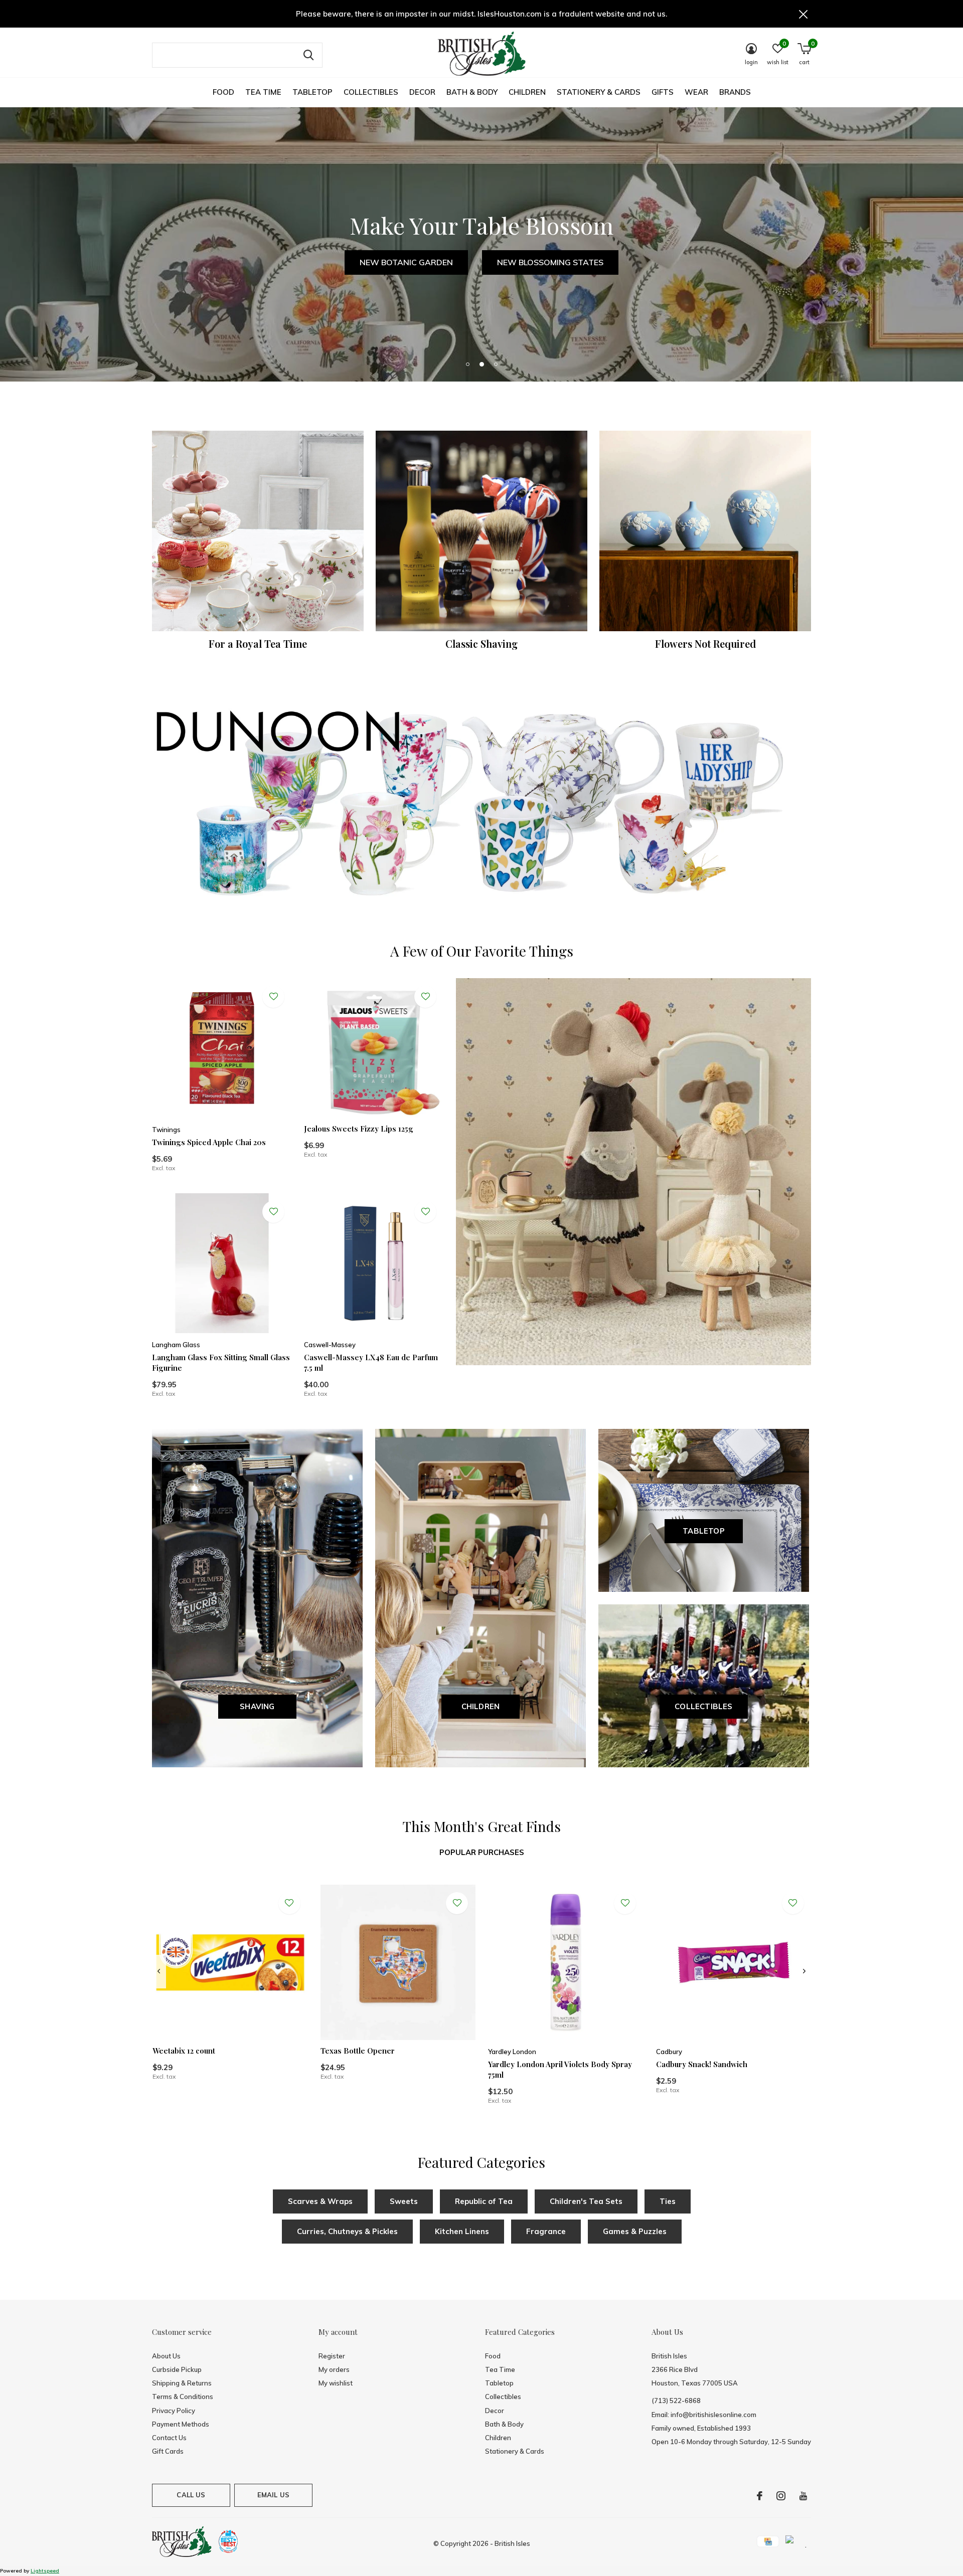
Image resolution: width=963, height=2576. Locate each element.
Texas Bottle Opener (358, 2051)
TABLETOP (704, 1531)
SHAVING (257, 1706)
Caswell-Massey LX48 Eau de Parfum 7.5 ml (371, 1362)
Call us (191, 2495)
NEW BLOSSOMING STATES (550, 262)
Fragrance (546, 2231)
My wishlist (336, 2383)
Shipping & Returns (182, 2383)
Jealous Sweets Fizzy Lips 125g (359, 1129)
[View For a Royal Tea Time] (258, 531)
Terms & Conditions (183, 2397)
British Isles (512, 2543)
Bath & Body (472, 92)
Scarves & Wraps (320, 2201)
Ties (668, 2201)
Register (332, 2356)
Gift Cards (168, 2451)
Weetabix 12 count (184, 2051)
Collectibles (371, 92)
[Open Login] (273, 997)
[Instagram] (781, 2496)
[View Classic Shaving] (481, 531)
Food (223, 92)
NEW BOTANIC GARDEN (406, 262)
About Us (166, 2356)
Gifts (663, 92)
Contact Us (169, 2438)
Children (527, 92)
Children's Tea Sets (586, 2201)
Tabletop (312, 92)
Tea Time (263, 92)
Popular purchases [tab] (482, 1852)
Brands (735, 92)
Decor (422, 92)
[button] (467, 364)
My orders (334, 2369)
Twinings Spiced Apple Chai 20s (209, 1142)
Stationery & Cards (599, 92)
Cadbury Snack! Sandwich (702, 2064)
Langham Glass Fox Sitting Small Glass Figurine (221, 1362)
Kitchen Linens (462, 2231)
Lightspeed (45, 2571)
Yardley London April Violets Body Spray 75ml (560, 2069)
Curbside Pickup (177, 2369)
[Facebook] (760, 2496)
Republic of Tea (484, 2201)
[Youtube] (803, 2496)
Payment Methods (181, 2424)
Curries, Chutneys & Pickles (347, 2231)
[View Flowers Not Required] (705, 531)
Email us (273, 2495)
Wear (696, 92)
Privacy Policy (174, 2411)
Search (308, 55)
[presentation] (159, 1971)
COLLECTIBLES (703, 1706)
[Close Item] (804, 14)
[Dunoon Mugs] (481, 806)
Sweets (404, 2201)
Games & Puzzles (635, 2231)
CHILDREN (481, 1706)
